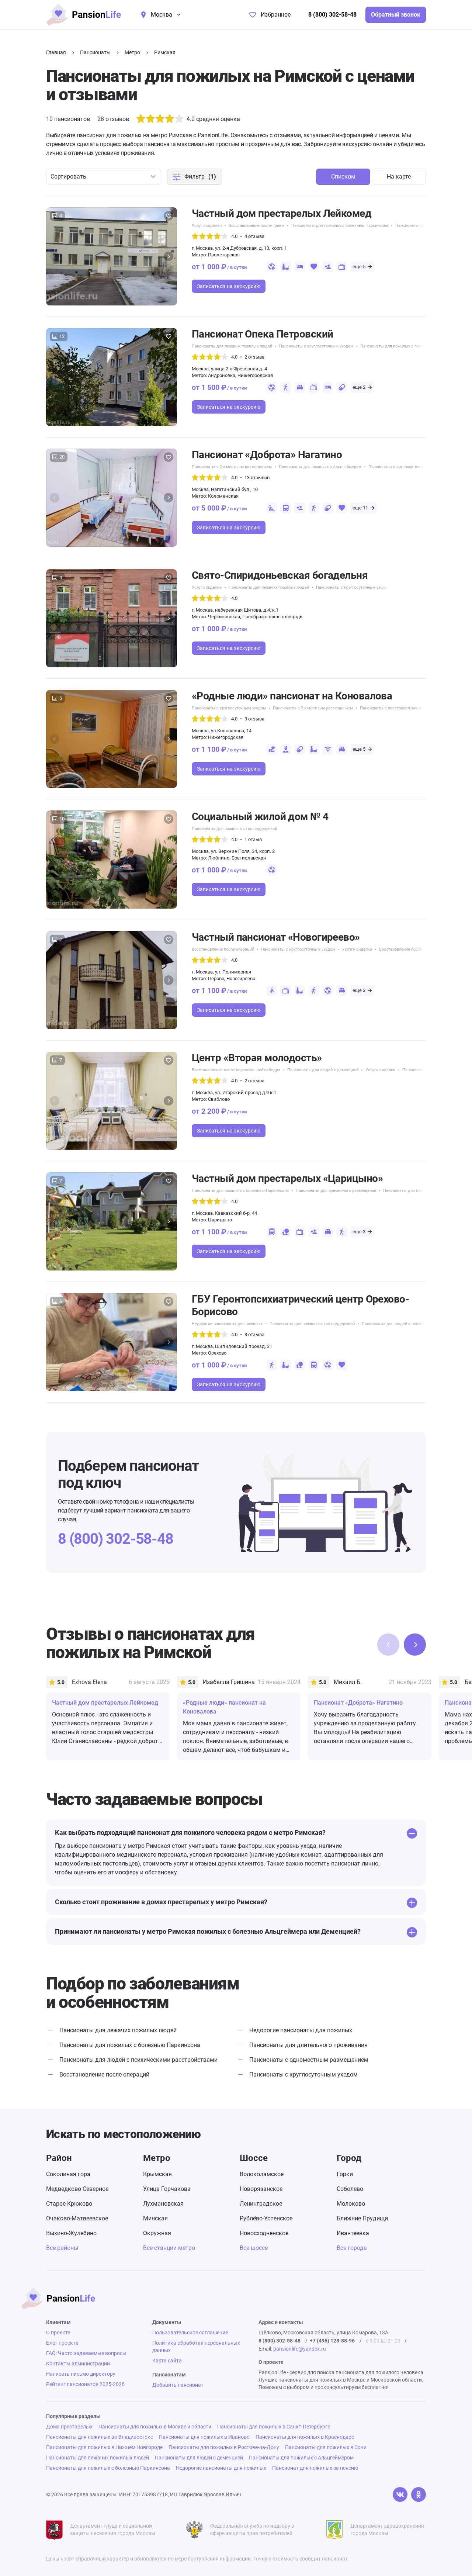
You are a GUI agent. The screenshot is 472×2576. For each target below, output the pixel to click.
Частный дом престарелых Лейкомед (282, 213)
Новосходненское (264, 2233)
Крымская (157, 2174)
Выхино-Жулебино (71, 2233)
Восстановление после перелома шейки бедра (423, 949)
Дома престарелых (69, 2427)
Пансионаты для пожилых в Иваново (204, 2437)
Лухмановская (163, 2204)
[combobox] (104, 177)
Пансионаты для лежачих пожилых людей (232, 346)
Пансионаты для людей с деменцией (323, 1070)
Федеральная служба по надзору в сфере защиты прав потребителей (252, 2530)
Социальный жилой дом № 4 (260, 817)
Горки (345, 2174)
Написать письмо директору (81, 2374)
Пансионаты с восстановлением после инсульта (406, 708)
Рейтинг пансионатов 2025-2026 (85, 2384)
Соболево (350, 2189)
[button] (169, 256)
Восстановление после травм (256, 226)
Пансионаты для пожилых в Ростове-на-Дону (224, 2447)
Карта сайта (167, 2361)
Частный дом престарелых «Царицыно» (287, 1178)
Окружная (157, 2233)
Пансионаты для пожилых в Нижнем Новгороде (104, 2447)
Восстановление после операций (223, 949)
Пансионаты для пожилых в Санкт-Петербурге (274, 2427)
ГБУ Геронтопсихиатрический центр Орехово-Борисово (300, 1305)
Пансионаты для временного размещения (336, 1191)
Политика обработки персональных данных (196, 2347)
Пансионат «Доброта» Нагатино (267, 455)
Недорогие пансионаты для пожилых (227, 1324)
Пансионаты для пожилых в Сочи (326, 2447)
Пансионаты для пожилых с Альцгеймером (320, 467)
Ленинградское (261, 2204)
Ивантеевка (353, 2233)
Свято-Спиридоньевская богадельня (280, 575)
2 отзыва (254, 357)
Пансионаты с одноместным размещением (309, 2060)
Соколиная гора (68, 2174)
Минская (155, 2218)
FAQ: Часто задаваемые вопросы (86, 2353)
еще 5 (359, 267)
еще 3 (359, 990)
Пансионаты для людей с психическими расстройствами (416, 1324)
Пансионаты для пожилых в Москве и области (155, 2427)
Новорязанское (261, 2189)
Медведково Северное (77, 2189)
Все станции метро (169, 2248)
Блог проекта (62, 2343)
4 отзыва (254, 236)
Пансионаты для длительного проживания (308, 2045)
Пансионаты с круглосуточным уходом (316, 346)
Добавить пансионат (178, 2385)
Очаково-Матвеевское (77, 2218)
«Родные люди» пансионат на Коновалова (292, 696)
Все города (352, 2248)
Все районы (62, 2248)
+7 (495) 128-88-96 (332, 2341)
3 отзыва (254, 719)
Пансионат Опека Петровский (262, 334)
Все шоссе (254, 2248)
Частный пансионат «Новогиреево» (276, 937)
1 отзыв (253, 839)
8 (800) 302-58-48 (332, 15)
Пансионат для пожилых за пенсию (315, 2468)
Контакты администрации (78, 2364)
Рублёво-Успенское (266, 2218)
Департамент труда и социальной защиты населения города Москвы (113, 2530)
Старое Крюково (69, 2204)
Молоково (351, 2204)
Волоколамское (262, 2174)
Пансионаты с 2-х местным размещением (232, 467)
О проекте (58, 2333)
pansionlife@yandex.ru (300, 2349)
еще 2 (359, 387)
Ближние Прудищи (362, 2218)
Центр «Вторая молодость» (257, 1058)
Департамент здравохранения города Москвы (387, 2530)
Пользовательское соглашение (190, 2333)
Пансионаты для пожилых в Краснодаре (305, 2437)
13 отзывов (257, 478)
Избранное (276, 15)
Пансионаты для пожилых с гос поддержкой (403, 346)
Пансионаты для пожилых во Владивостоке (100, 2437)
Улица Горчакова (167, 2189)
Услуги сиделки (207, 226)
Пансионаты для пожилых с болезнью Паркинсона (340, 226)
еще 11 (360, 508)
